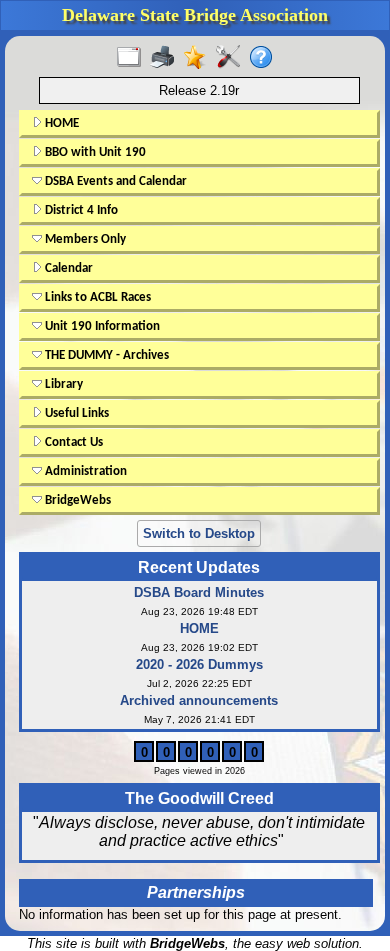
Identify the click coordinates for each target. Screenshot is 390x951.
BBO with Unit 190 (94, 152)
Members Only (84, 239)
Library (62, 384)
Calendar (67, 268)
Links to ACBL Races (96, 297)
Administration (84, 471)
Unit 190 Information (101, 326)
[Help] (265, 58)
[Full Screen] (133, 58)
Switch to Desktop (199, 533)
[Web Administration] (232, 58)
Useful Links (75, 413)
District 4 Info (80, 210)
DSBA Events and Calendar (114, 181)
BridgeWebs (76, 500)
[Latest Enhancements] (199, 58)
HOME (60, 123)
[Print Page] (166, 58)
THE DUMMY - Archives (105, 355)
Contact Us (72, 442)
